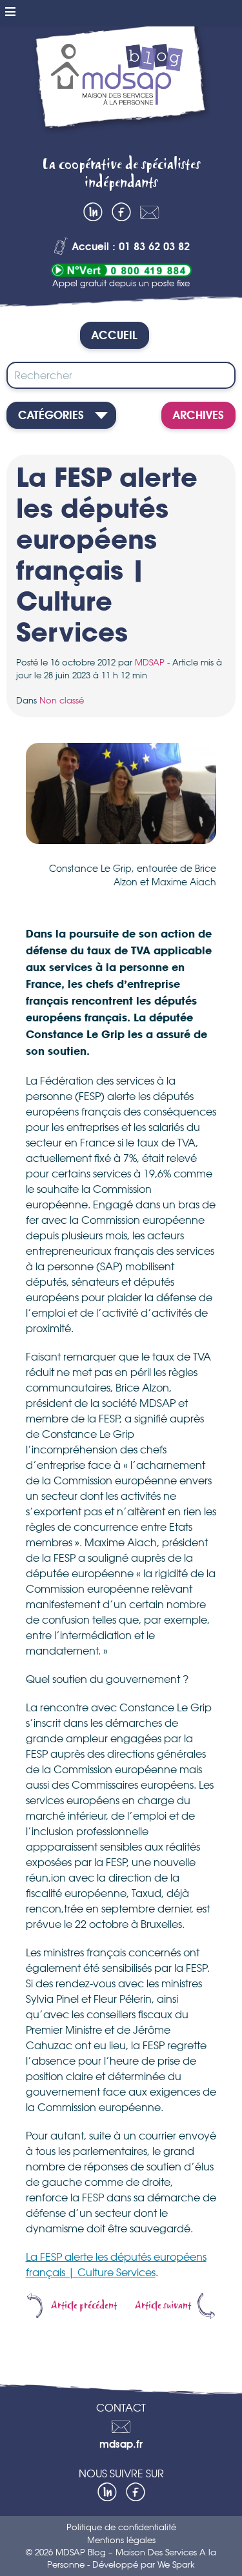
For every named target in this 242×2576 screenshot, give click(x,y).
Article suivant (163, 2306)
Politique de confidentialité (121, 2527)
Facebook (121, 212)
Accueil (115, 336)
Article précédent (84, 2306)
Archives (198, 416)
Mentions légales (121, 2540)
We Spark (176, 2564)
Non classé (62, 700)
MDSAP (150, 662)
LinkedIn (93, 212)
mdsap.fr (121, 2445)
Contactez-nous (150, 212)
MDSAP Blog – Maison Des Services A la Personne (121, 87)
